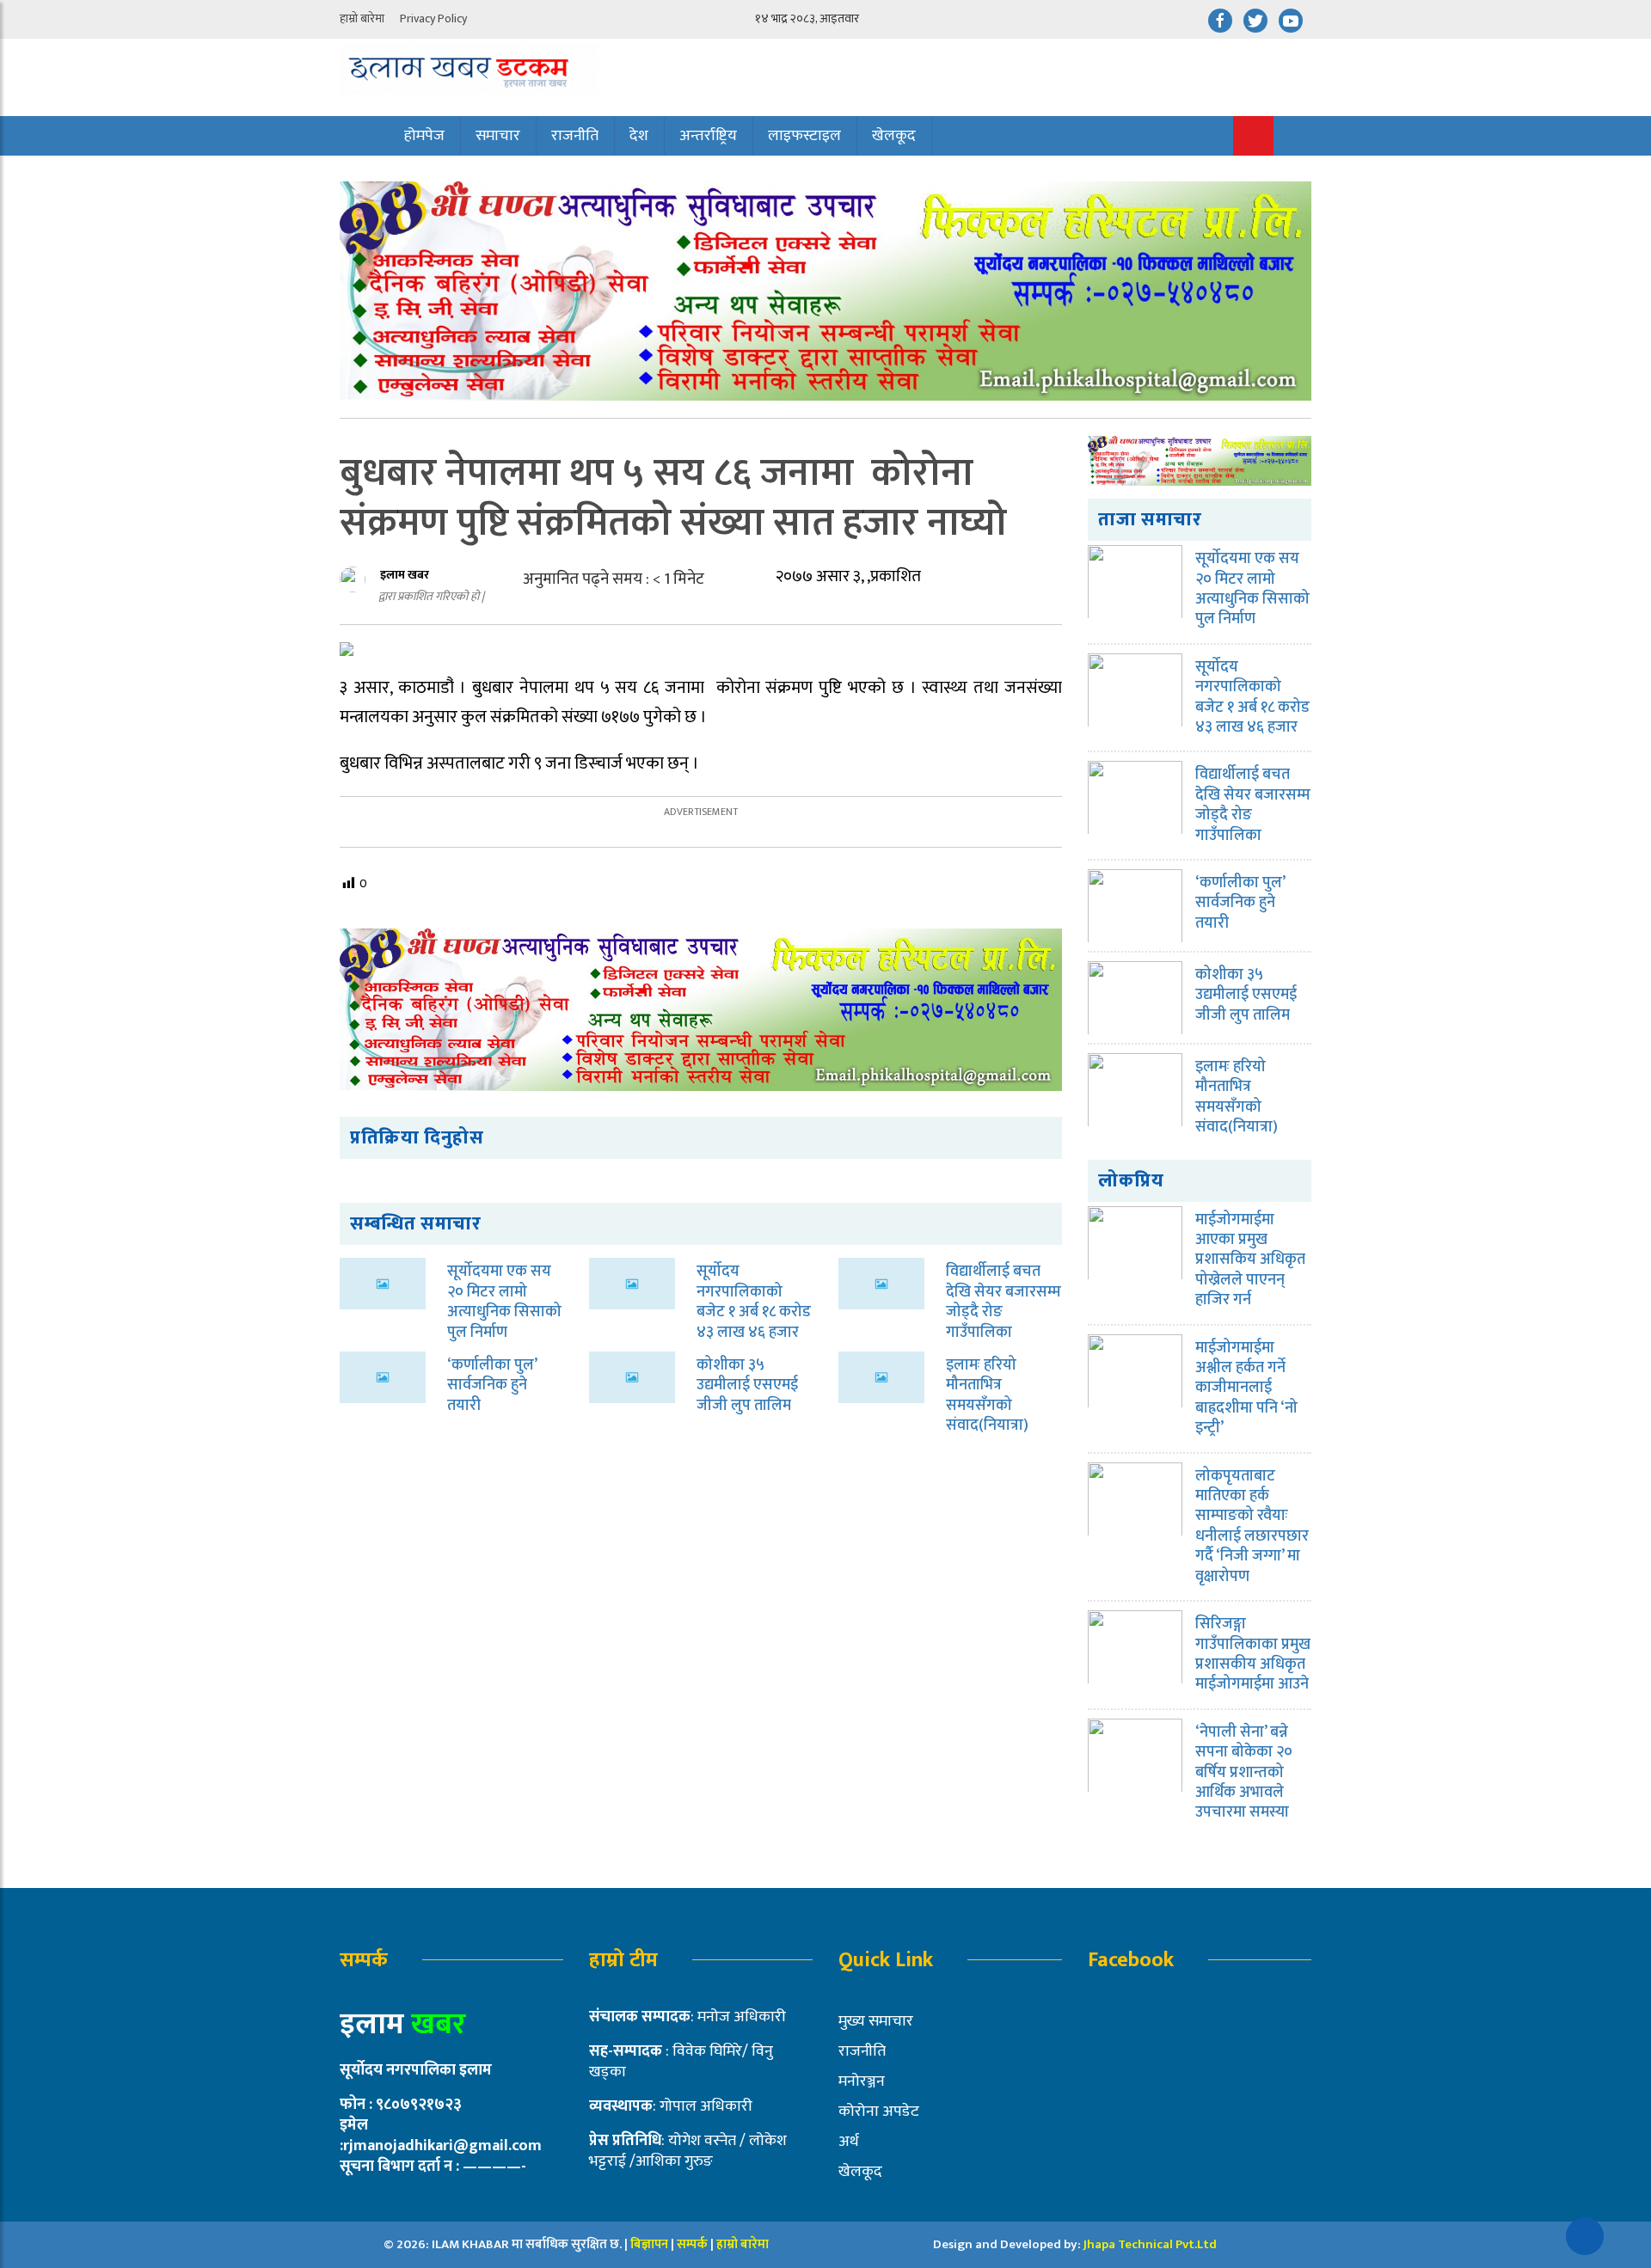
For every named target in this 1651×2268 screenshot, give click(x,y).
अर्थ (849, 2142)
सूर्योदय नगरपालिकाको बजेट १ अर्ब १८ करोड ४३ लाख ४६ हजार (754, 1302)
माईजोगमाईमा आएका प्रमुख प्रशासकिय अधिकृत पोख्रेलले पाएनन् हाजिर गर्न (1250, 1260)
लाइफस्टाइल (804, 136)
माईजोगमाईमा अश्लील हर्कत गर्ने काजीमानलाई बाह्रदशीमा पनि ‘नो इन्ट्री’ (1246, 1388)
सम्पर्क (694, 2244)
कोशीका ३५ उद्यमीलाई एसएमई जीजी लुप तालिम (747, 1385)
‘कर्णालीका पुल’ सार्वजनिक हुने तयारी (492, 1385)
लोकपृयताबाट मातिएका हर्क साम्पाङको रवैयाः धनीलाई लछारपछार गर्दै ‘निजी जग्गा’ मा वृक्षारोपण (1252, 1526)
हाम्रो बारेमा (362, 18)
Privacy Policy (433, 18)
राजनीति (575, 136)
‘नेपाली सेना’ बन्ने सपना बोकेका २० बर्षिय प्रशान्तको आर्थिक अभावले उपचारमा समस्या (1244, 1773)
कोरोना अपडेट (879, 2112)
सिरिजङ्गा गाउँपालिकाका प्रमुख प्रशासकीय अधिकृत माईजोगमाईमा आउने (1253, 1654)
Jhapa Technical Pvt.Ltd (1150, 2244)
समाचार (498, 136)
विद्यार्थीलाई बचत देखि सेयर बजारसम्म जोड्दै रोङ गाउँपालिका (1003, 1302)
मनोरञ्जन (862, 2081)
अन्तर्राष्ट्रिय (708, 136)
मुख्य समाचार (876, 2021)
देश (639, 136)
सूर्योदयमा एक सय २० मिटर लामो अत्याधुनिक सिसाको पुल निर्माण (504, 1302)
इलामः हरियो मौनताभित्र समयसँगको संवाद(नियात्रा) (987, 1395)
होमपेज (424, 136)
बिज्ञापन (649, 2244)
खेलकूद (894, 136)
